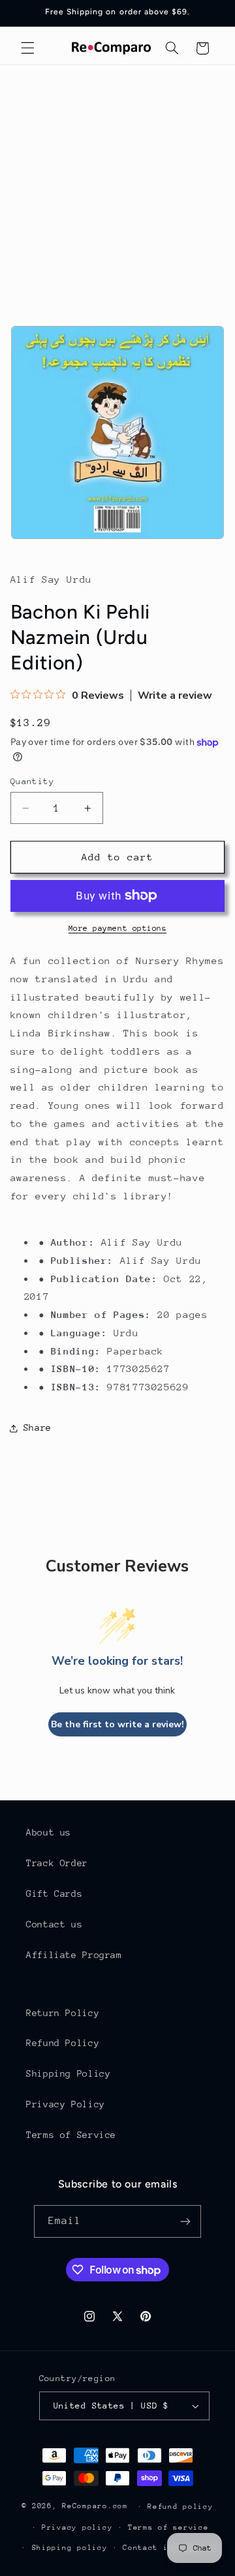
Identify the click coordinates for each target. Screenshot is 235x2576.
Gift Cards (54, 1894)
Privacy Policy (66, 2104)
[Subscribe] (185, 2221)
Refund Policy (63, 2043)
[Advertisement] (117, 189)
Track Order (57, 1863)
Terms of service (168, 2527)
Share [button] (38, 1427)
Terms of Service (71, 2135)
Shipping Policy (68, 2073)
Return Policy (63, 2013)
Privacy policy (77, 2527)
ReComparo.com (95, 2506)
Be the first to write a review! (117, 1724)
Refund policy (180, 2507)
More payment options (118, 928)
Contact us (54, 1924)
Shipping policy (70, 2548)
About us (49, 1832)
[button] (27, 48)
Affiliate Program (74, 1955)
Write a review (175, 695)
